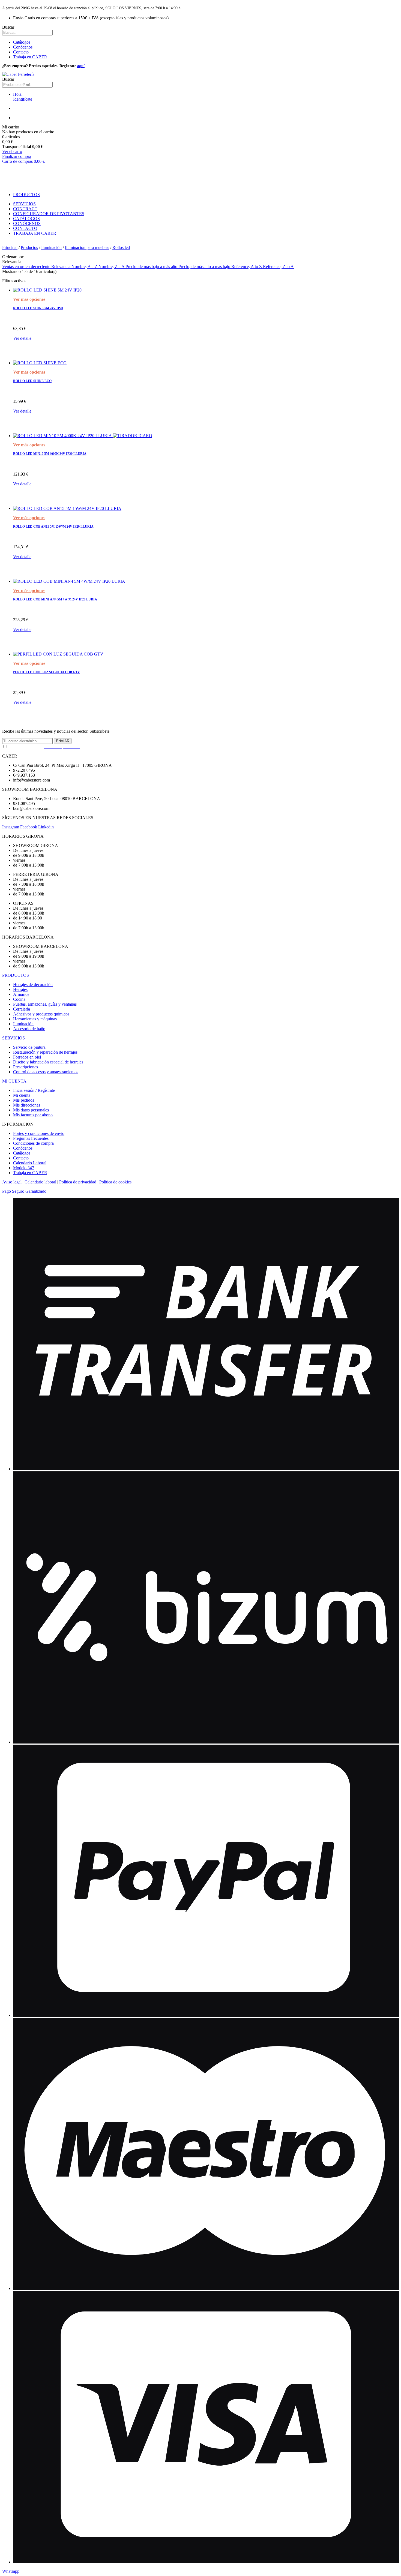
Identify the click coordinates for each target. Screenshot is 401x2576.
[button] (11, 2571)
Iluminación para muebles (87, 247)
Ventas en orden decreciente (27, 267)
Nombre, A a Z (85, 267)
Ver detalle (22, 338)
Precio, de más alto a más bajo (205, 267)
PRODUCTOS (16, 975)
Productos (29, 247)
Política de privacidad (78, 1182)
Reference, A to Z (247, 267)
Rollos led (121, 247)
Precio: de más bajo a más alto (152, 267)
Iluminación (51, 247)
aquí (81, 66)
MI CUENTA (14, 1081)
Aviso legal (12, 1182)
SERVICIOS (14, 1038)
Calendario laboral (40, 1182)
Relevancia (61, 267)
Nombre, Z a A (112, 267)
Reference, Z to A (278, 267)
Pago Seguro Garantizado (24, 1191)
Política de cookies (115, 1182)
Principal (10, 247)
